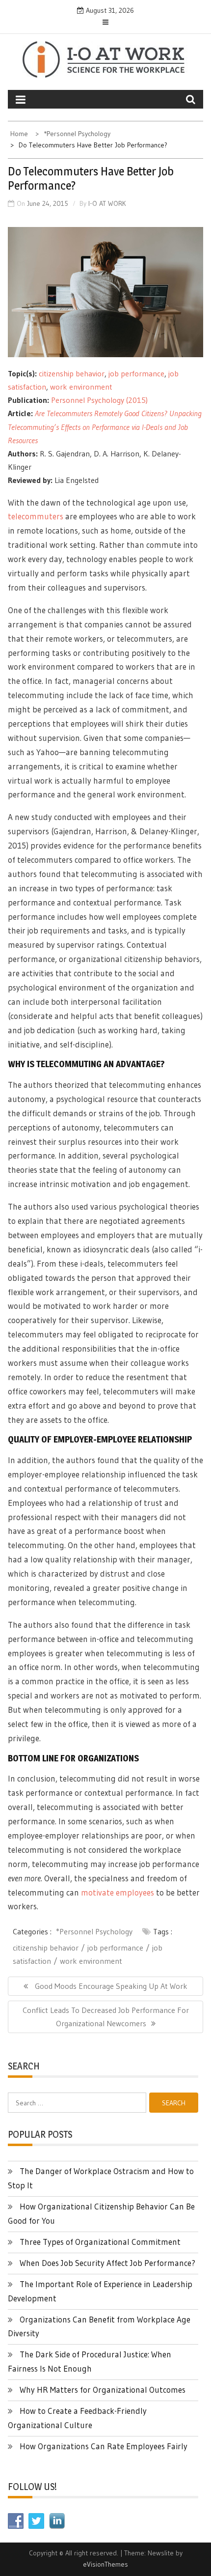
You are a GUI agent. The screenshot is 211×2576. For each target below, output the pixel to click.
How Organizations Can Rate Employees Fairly (104, 2446)
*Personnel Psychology (94, 1931)
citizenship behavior (72, 373)
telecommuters (36, 516)
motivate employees (118, 1892)
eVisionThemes (105, 2564)
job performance (136, 373)
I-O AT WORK (107, 203)
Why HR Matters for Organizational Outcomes (103, 2390)
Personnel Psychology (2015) (99, 400)
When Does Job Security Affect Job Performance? (107, 2263)
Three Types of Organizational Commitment (100, 2242)
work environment (81, 387)
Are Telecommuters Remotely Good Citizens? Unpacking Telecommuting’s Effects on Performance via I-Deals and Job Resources (105, 426)
